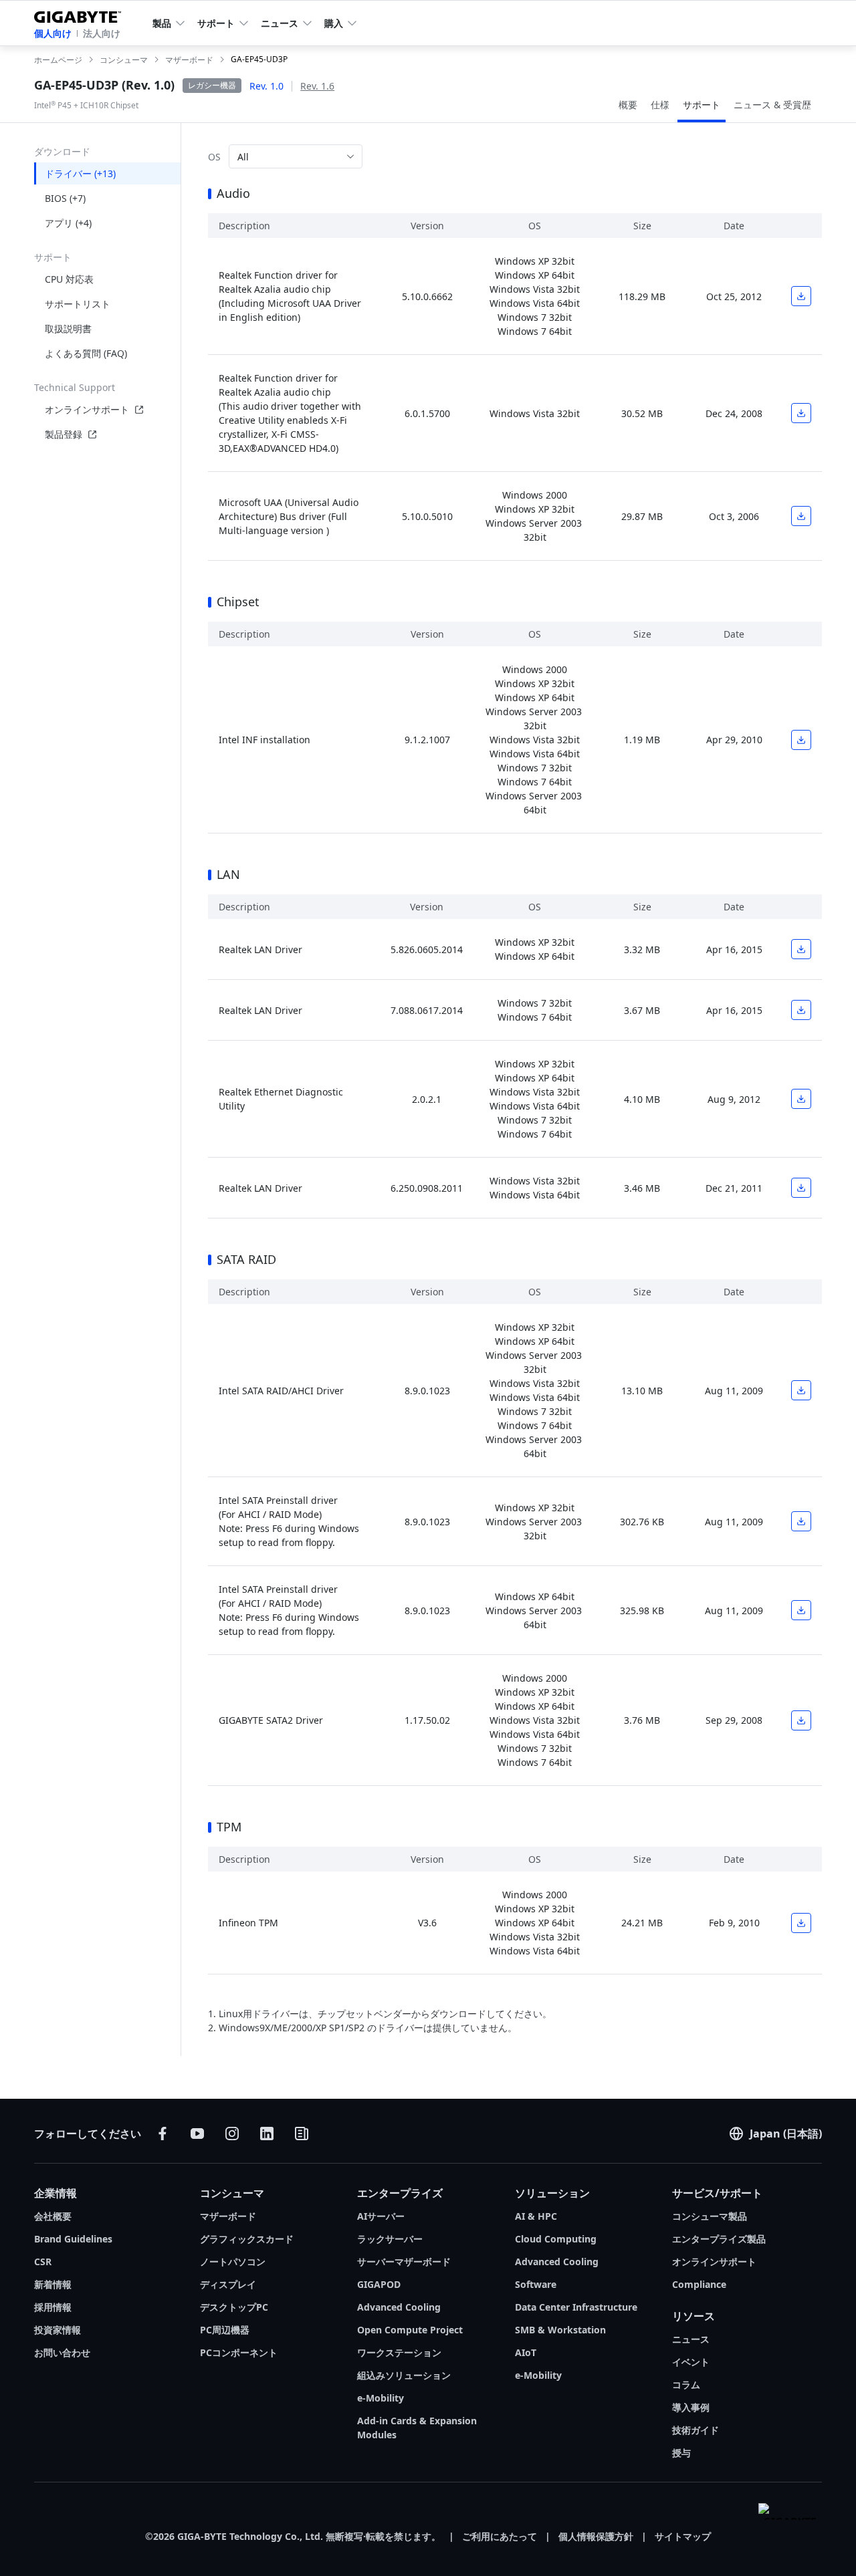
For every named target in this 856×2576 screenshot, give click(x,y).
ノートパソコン (233, 2262)
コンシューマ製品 (710, 2216)
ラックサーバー (390, 2239)
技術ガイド (695, 2430)
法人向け (102, 33)
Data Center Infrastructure (576, 2307)
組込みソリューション (404, 2375)
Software (536, 2284)
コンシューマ (232, 2193)
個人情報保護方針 (596, 2536)
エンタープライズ (400, 2193)
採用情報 (53, 2307)
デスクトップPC (234, 2307)
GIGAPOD (379, 2284)
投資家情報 (58, 2330)
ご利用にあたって (500, 2536)
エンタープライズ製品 (719, 2239)
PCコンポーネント (239, 2352)
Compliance (699, 2284)
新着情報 (53, 2284)
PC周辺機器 (225, 2330)
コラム (686, 2385)
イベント (691, 2362)
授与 (681, 2453)
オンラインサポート (87, 409)
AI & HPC (536, 2216)
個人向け (53, 33)
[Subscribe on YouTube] (197, 2134)
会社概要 (53, 2216)
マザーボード (228, 2216)
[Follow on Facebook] (163, 2134)
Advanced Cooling (399, 2307)
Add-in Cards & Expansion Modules (417, 2428)
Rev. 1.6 (317, 86)
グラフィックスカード (247, 2239)
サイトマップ (683, 2536)
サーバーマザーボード (404, 2262)
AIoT (526, 2352)
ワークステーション (399, 2352)
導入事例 (691, 2407)
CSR (43, 2262)
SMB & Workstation (560, 2330)
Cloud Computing (556, 2239)
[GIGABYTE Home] (83, 14)
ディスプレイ (228, 2284)
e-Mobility (381, 2398)
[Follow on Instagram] (232, 2134)
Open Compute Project (410, 2330)
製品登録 (64, 434)
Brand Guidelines (73, 2239)
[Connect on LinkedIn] (267, 2134)
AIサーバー (381, 2216)
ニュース (691, 2339)
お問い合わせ (62, 2352)
